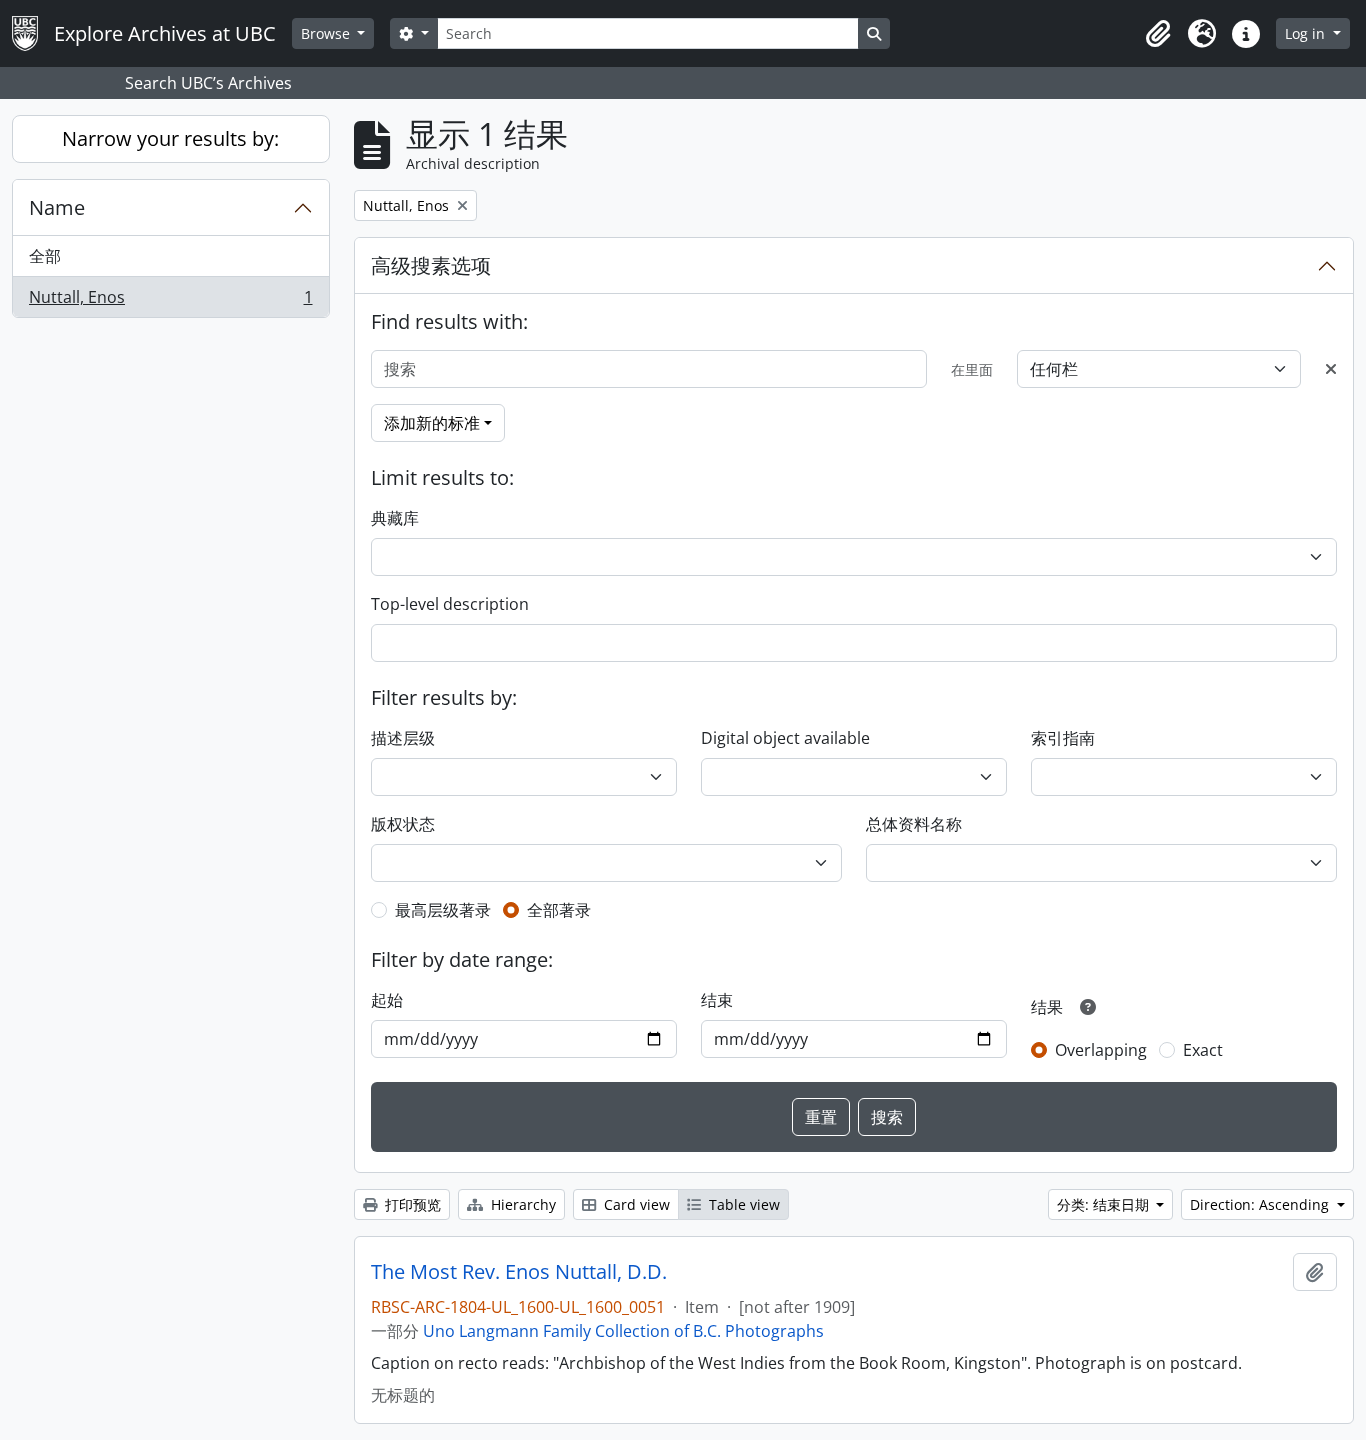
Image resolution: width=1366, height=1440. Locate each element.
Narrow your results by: (170, 138)
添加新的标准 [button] (432, 423)
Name (57, 207)
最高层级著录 (443, 910)
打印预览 (411, 1204)
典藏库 (395, 518)
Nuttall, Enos (170, 301)
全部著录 (559, 910)
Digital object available (785, 738)
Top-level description (450, 604)
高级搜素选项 (431, 265)
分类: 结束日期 (1105, 1204)
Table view (742, 1204)
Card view (635, 1204)
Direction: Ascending (1261, 1204)
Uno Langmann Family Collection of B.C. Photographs (623, 1331)
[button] (1158, 34)
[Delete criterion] (1331, 369)
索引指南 (1063, 738)
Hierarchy (521, 1204)
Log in (1307, 33)
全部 (45, 256)
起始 (387, 1000)
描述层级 (403, 738)
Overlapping (1101, 1050)
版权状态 (403, 824)
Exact (1203, 1050)
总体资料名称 (914, 824)
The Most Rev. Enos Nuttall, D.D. (519, 1272)
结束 (717, 1000)
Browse (327, 33)
